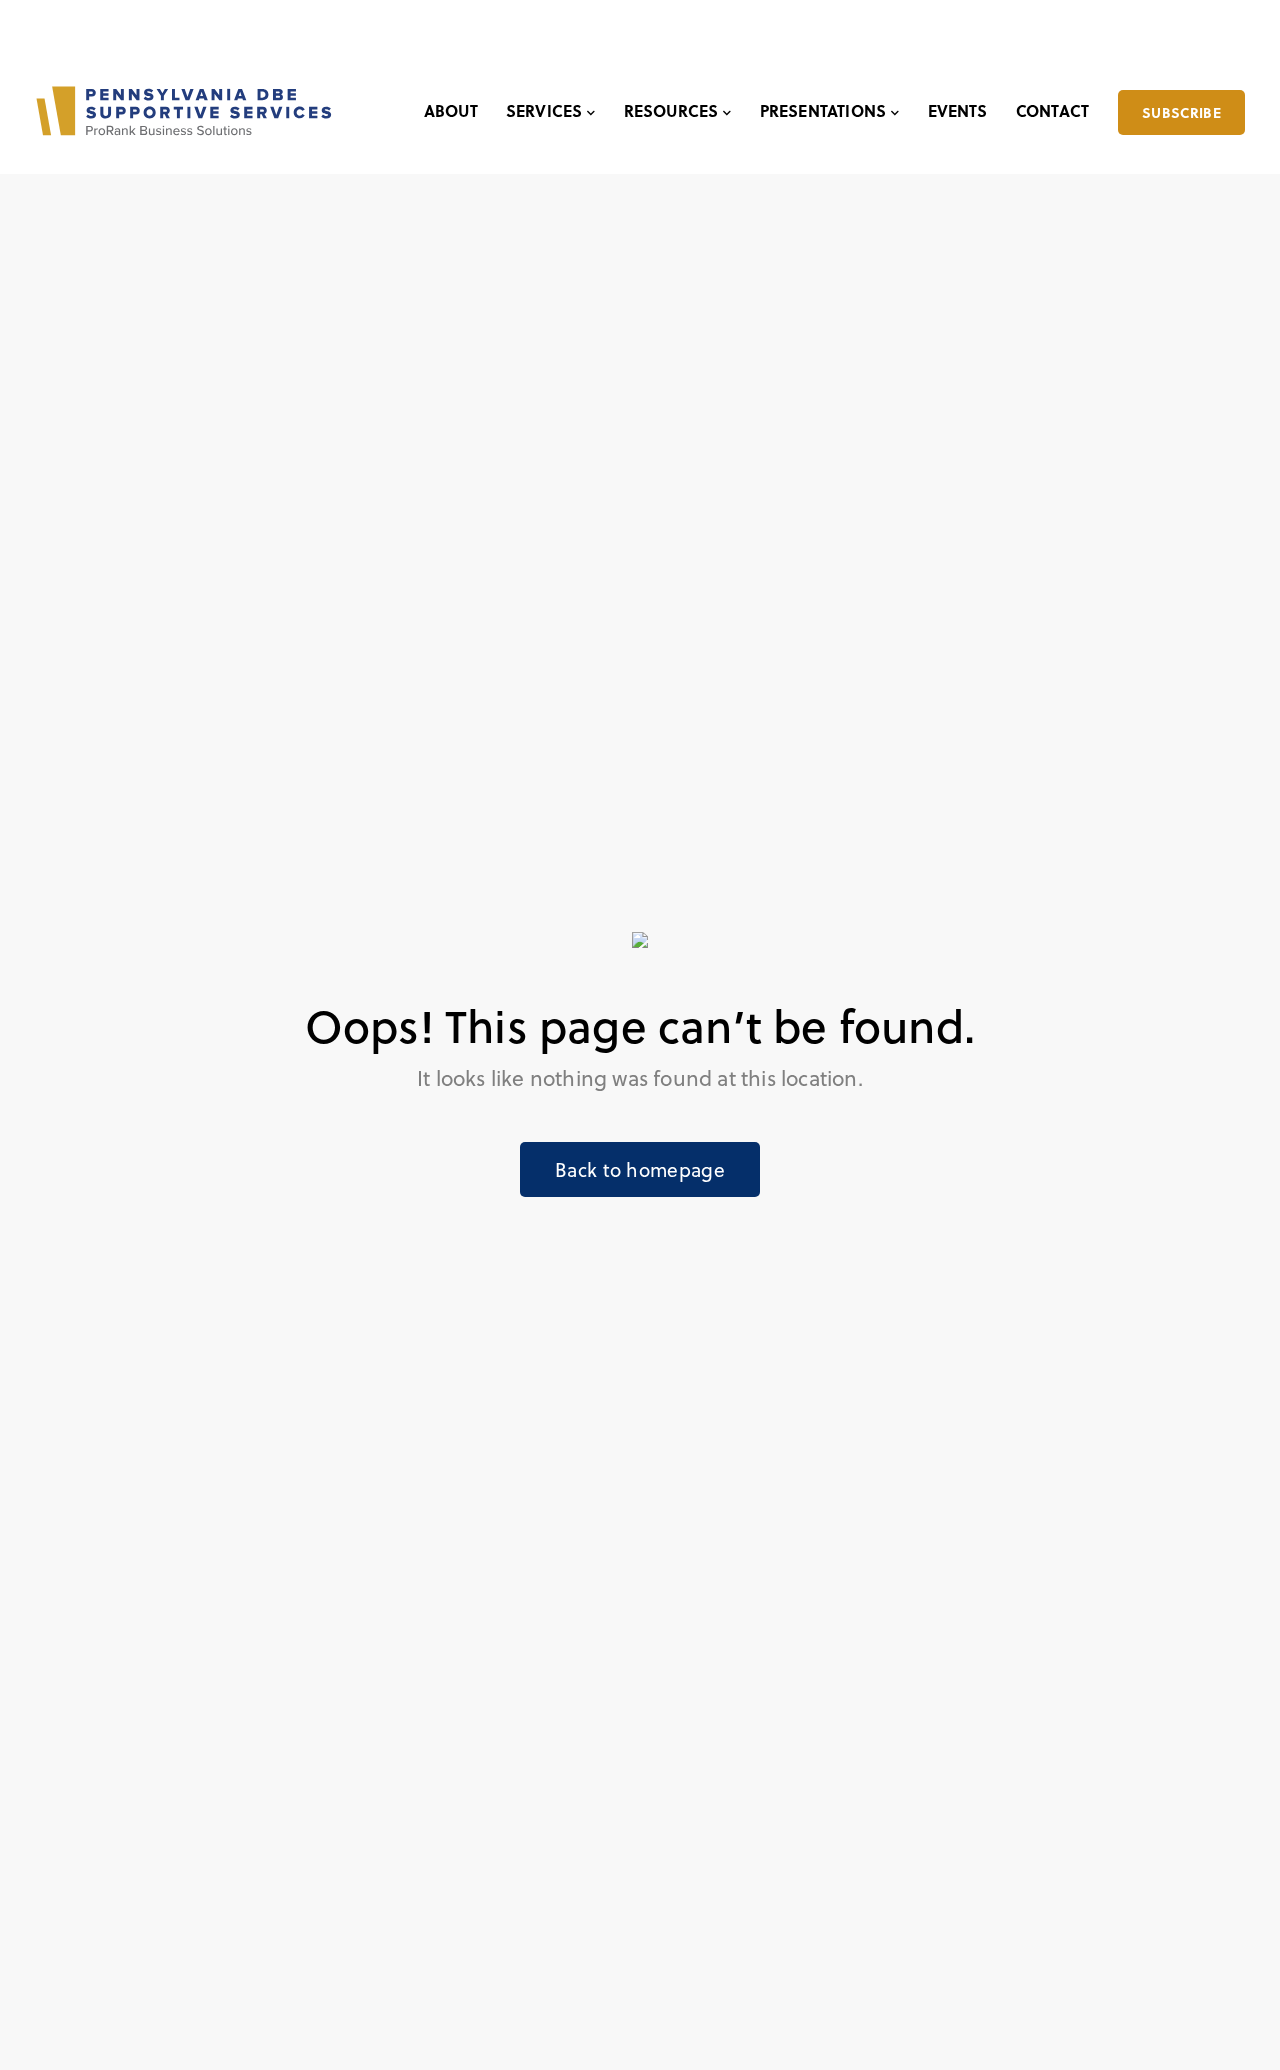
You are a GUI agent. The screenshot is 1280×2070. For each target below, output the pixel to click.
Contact (1052, 110)
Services (544, 110)
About (451, 110)
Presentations (823, 110)
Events (958, 110)
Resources (671, 110)
